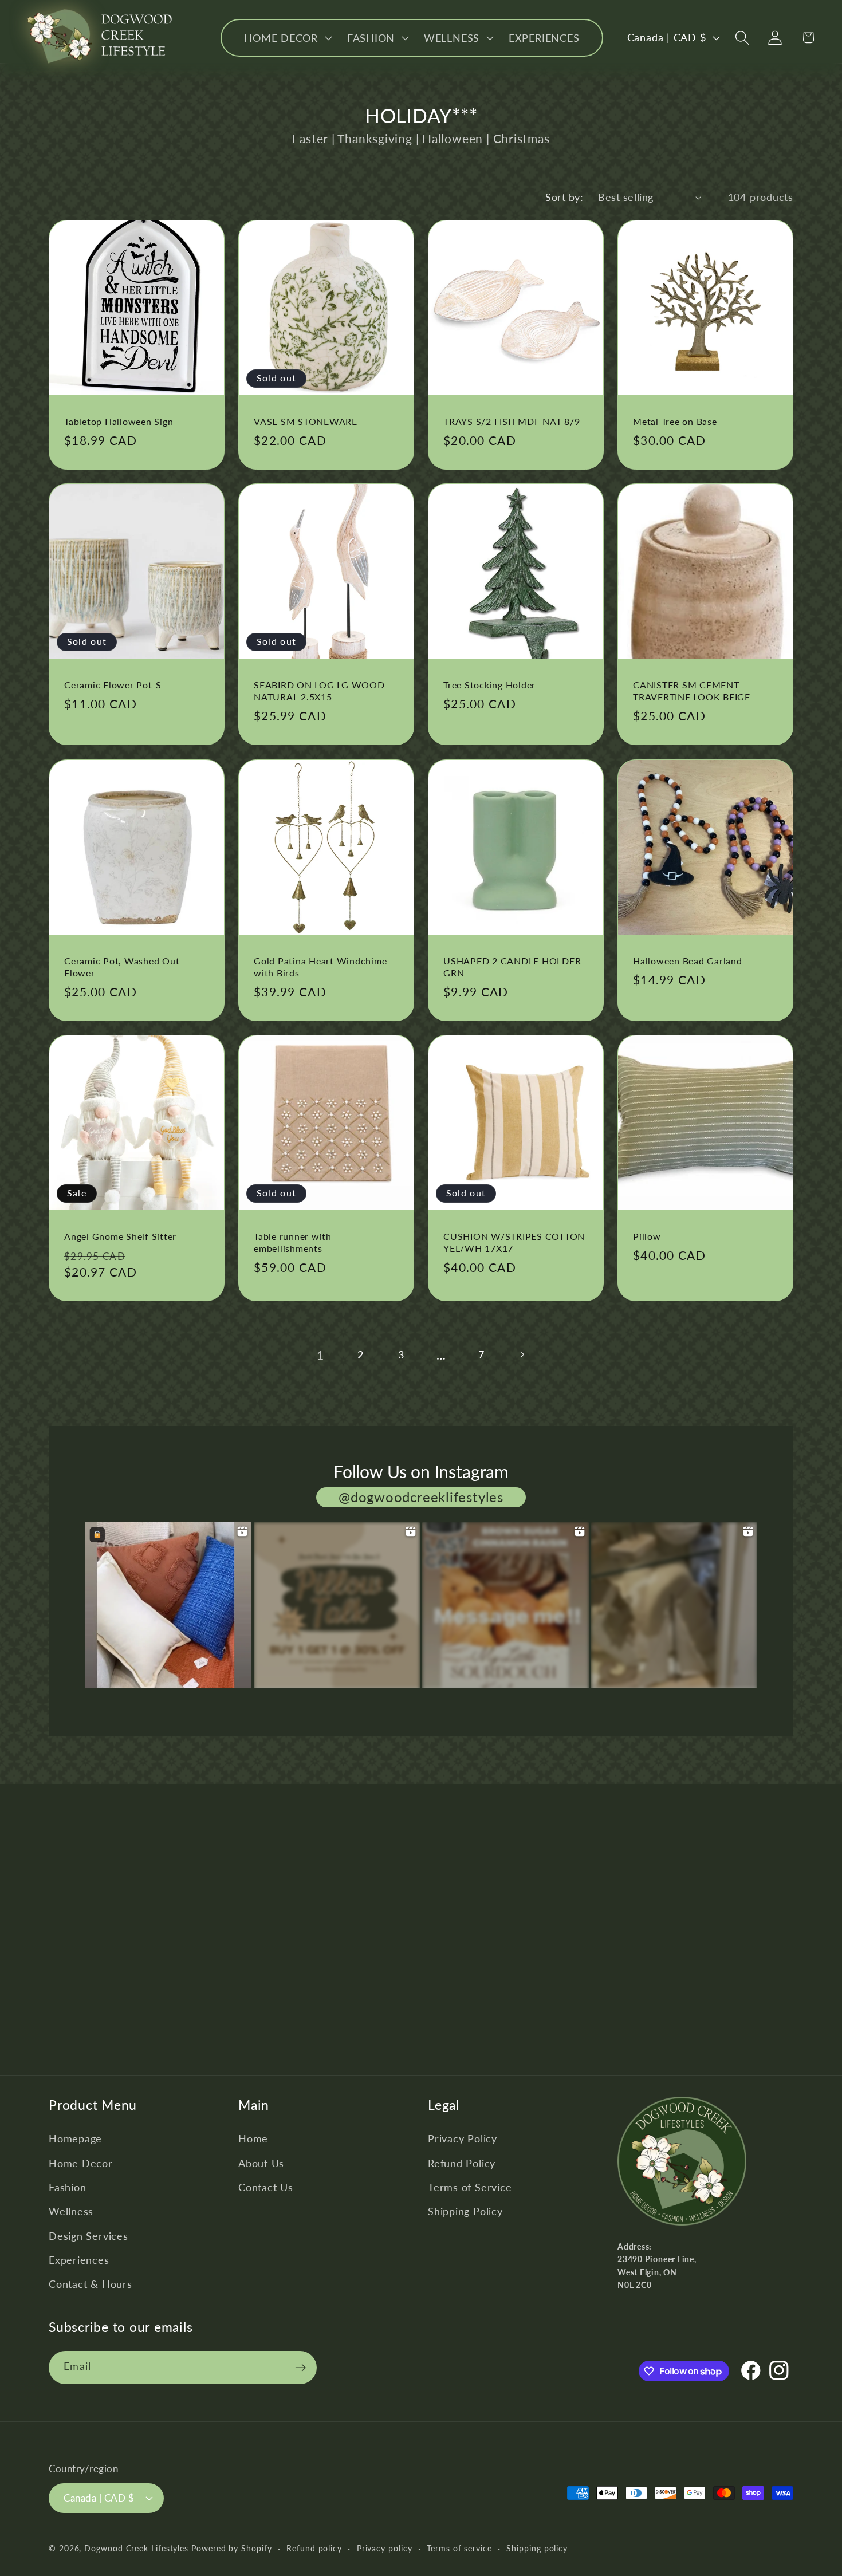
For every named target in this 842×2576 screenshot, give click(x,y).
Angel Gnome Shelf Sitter (120, 1236)
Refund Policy (462, 2163)
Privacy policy (385, 2548)
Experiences (79, 2260)
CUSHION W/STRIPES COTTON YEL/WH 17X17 (514, 1242)
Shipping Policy (465, 2211)
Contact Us (266, 2187)
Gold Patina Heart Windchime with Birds (320, 967)
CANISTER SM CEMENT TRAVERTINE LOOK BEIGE (692, 691)
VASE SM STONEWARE (306, 421)
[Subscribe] (300, 2368)
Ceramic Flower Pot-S (113, 685)
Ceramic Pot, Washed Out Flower (122, 967)
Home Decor (81, 2163)
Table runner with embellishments (293, 1242)
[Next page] (522, 1355)
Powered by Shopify (231, 2548)
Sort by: (564, 197)
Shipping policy (537, 2548)
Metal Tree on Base (675, 421)
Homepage (75, 2138)
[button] (287, 38)
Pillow (647, 1236)
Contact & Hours (91, 2284)
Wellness (71, 2211)
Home (253, 2138)
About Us (261, 2163)
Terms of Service (470, 2187)
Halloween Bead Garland (688, 961)
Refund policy (314, 2548)
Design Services (88, 2236)
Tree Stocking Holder (489, 685)
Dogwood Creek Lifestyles (136, 2548)
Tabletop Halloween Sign (119, 421)
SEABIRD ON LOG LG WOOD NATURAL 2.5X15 (319, 691)
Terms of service (459, 2548)
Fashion (67, 2187)
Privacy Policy (463, 2138)
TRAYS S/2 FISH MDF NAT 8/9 (512, 421)
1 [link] (320, 1355)
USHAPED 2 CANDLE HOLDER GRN (512, 967)
